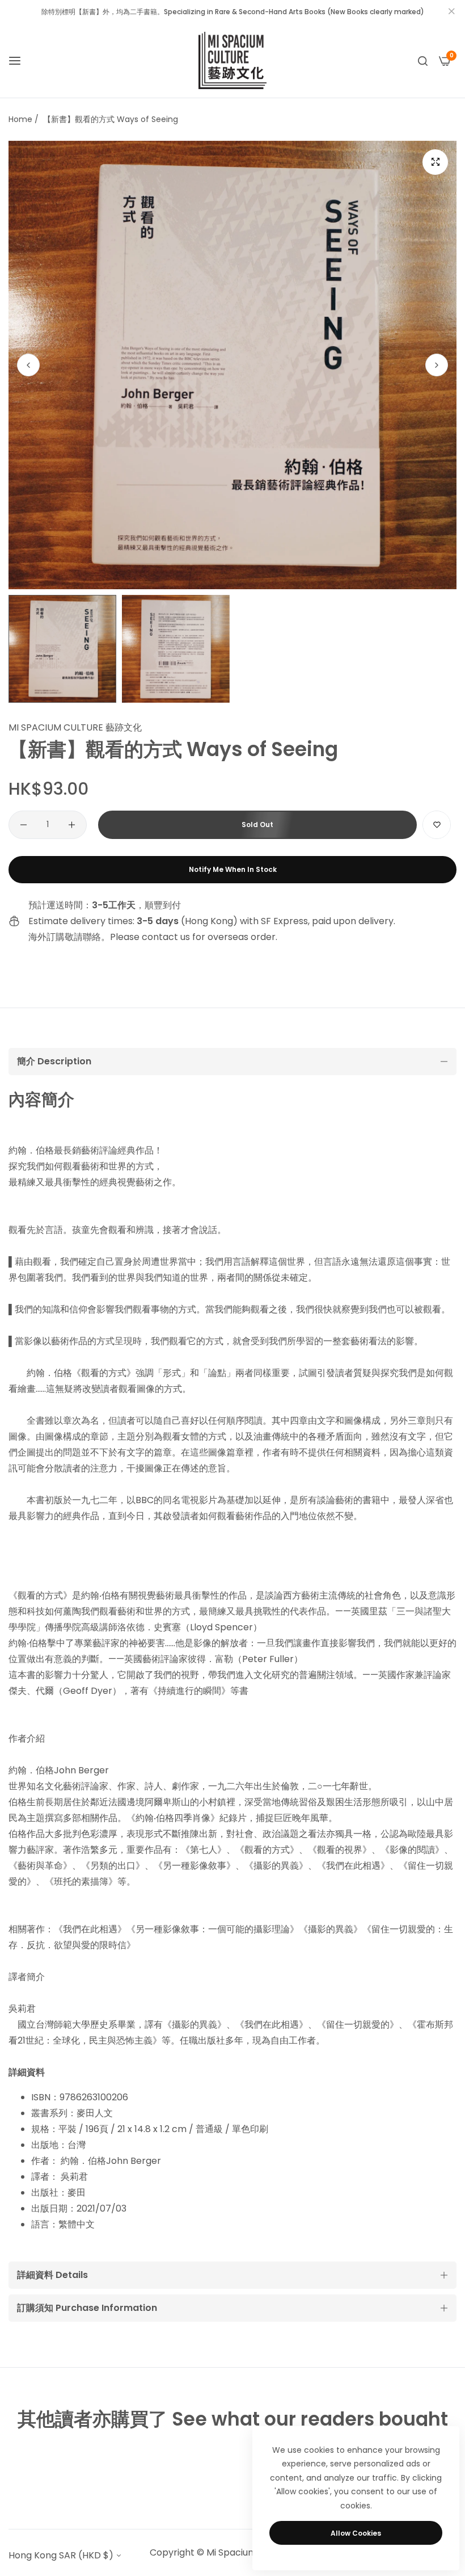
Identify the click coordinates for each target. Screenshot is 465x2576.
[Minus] (24, 825)
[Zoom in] (435, 162)
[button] (437, 365)
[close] (451, 12)
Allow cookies (356, 2533)
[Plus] (72, 825)
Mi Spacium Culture (249, 2552)
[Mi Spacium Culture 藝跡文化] (232, 60)
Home (20, 119)
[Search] (423, 61)
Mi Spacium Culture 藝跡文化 (75, 727)
